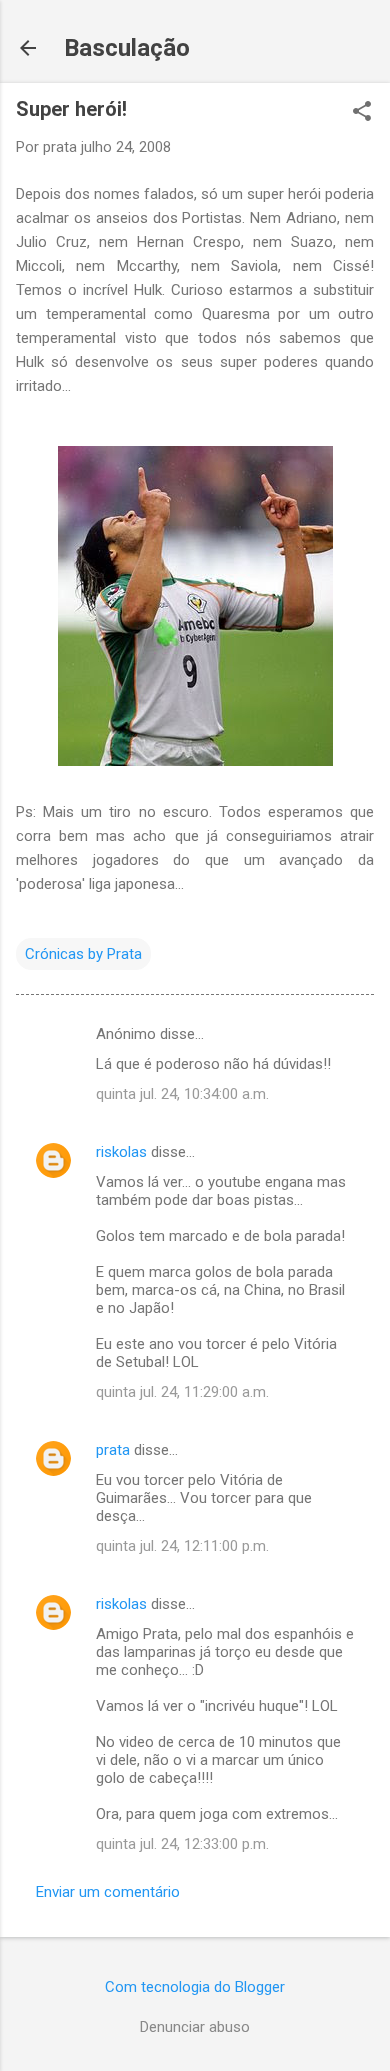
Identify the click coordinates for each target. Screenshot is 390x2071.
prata (113, 1450)
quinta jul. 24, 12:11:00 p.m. (182, 1546)
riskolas (121, 1152)
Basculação (127, 48)
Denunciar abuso (195, 2027)
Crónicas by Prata (83, 954)
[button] (362, 113)
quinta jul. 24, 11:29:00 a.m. (182, 1392)
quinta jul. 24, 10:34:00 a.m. (182, 1094)
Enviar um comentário (108, 1892)
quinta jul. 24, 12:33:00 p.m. (182, 1844)
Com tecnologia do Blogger (195, 1987)
